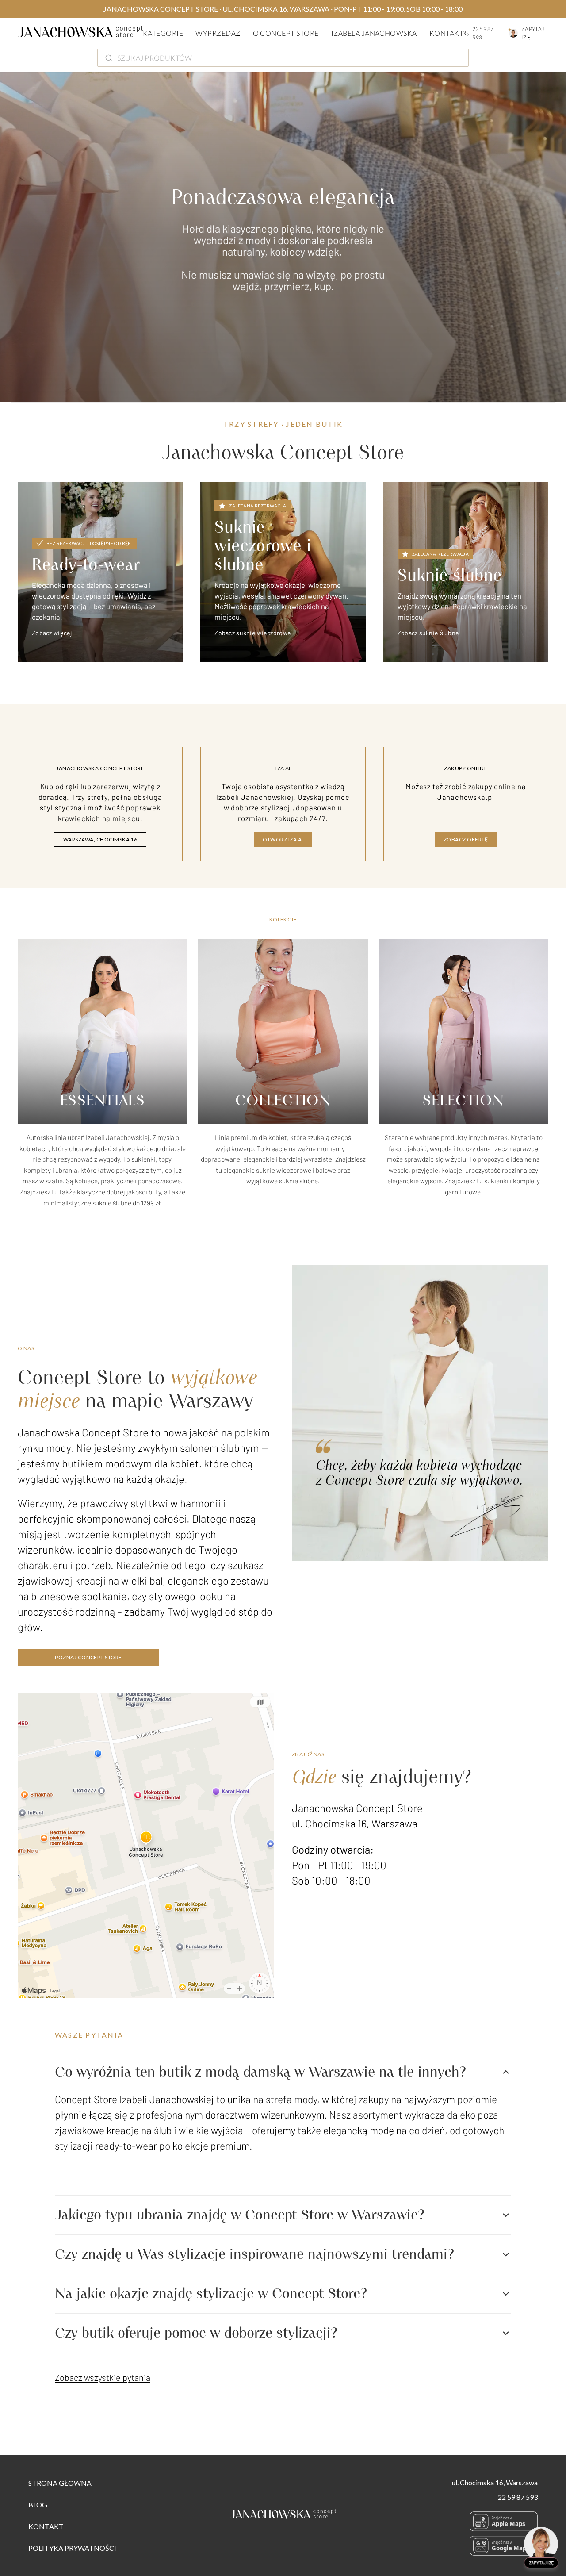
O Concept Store (286, 33)
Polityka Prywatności (72, 2548)
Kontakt (446, 33)
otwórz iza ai (283, 839)
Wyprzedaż (218, 33)
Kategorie (163, 33)
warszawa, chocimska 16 (100, 839)
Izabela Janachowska (374, 33)
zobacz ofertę (466, 839)
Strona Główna (60, 2483)
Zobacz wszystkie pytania (103, 2377)
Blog (38, 2505)
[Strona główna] (80, 33)
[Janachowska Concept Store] (283, 2516)
